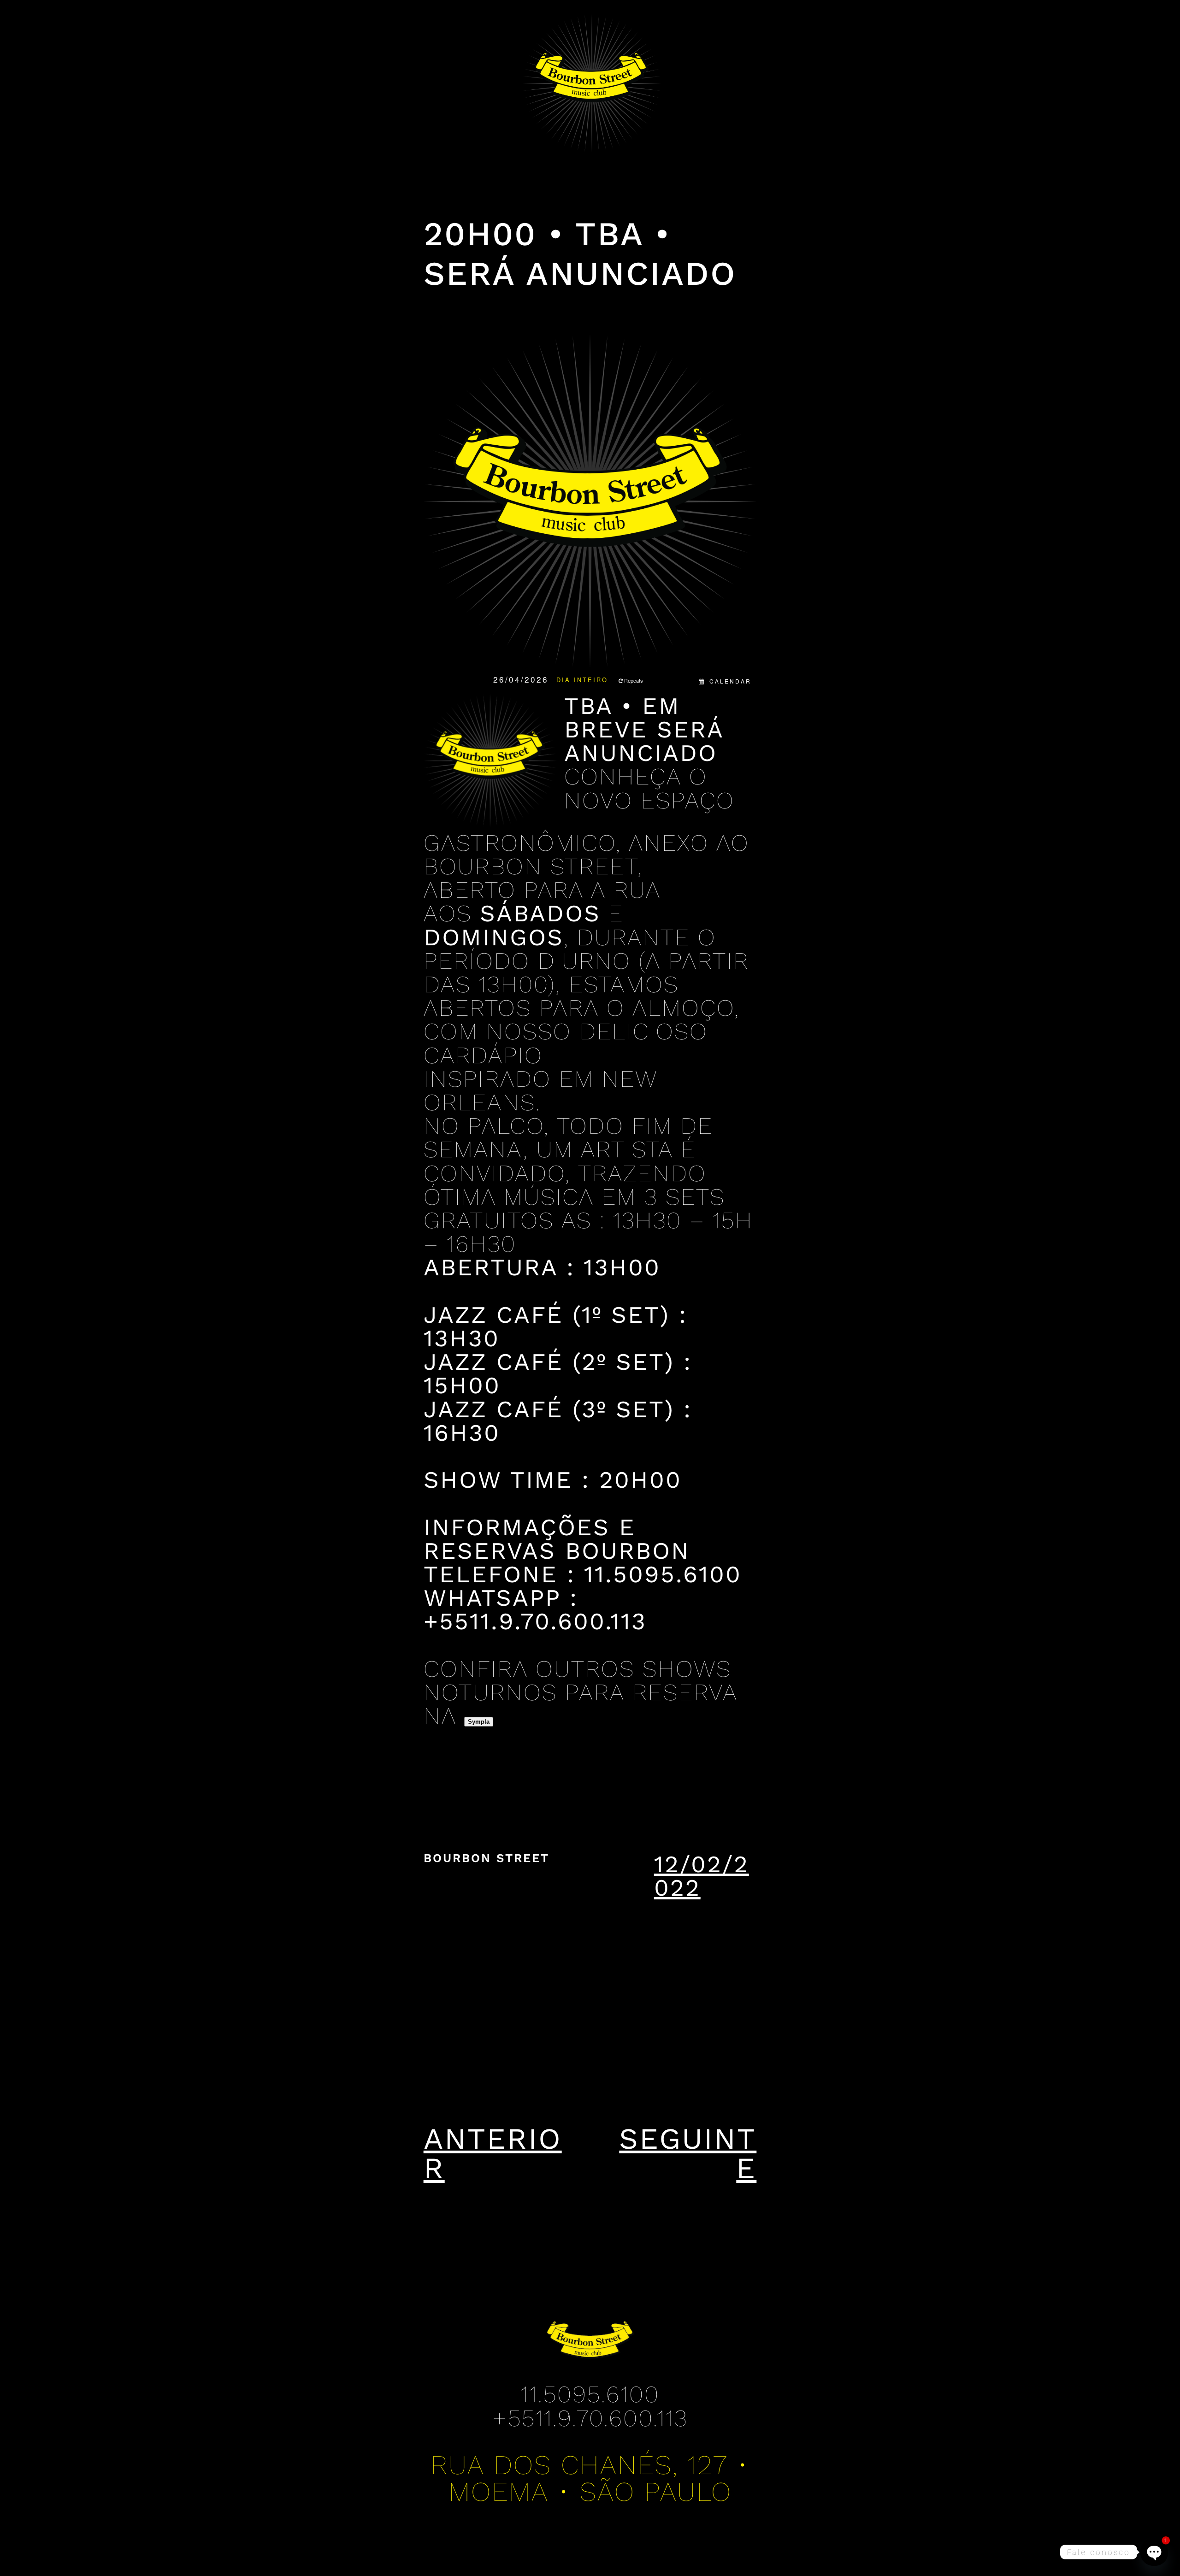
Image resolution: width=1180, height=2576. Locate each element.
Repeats (634, 680)
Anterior (493, 2153)
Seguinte (688, 2153)
